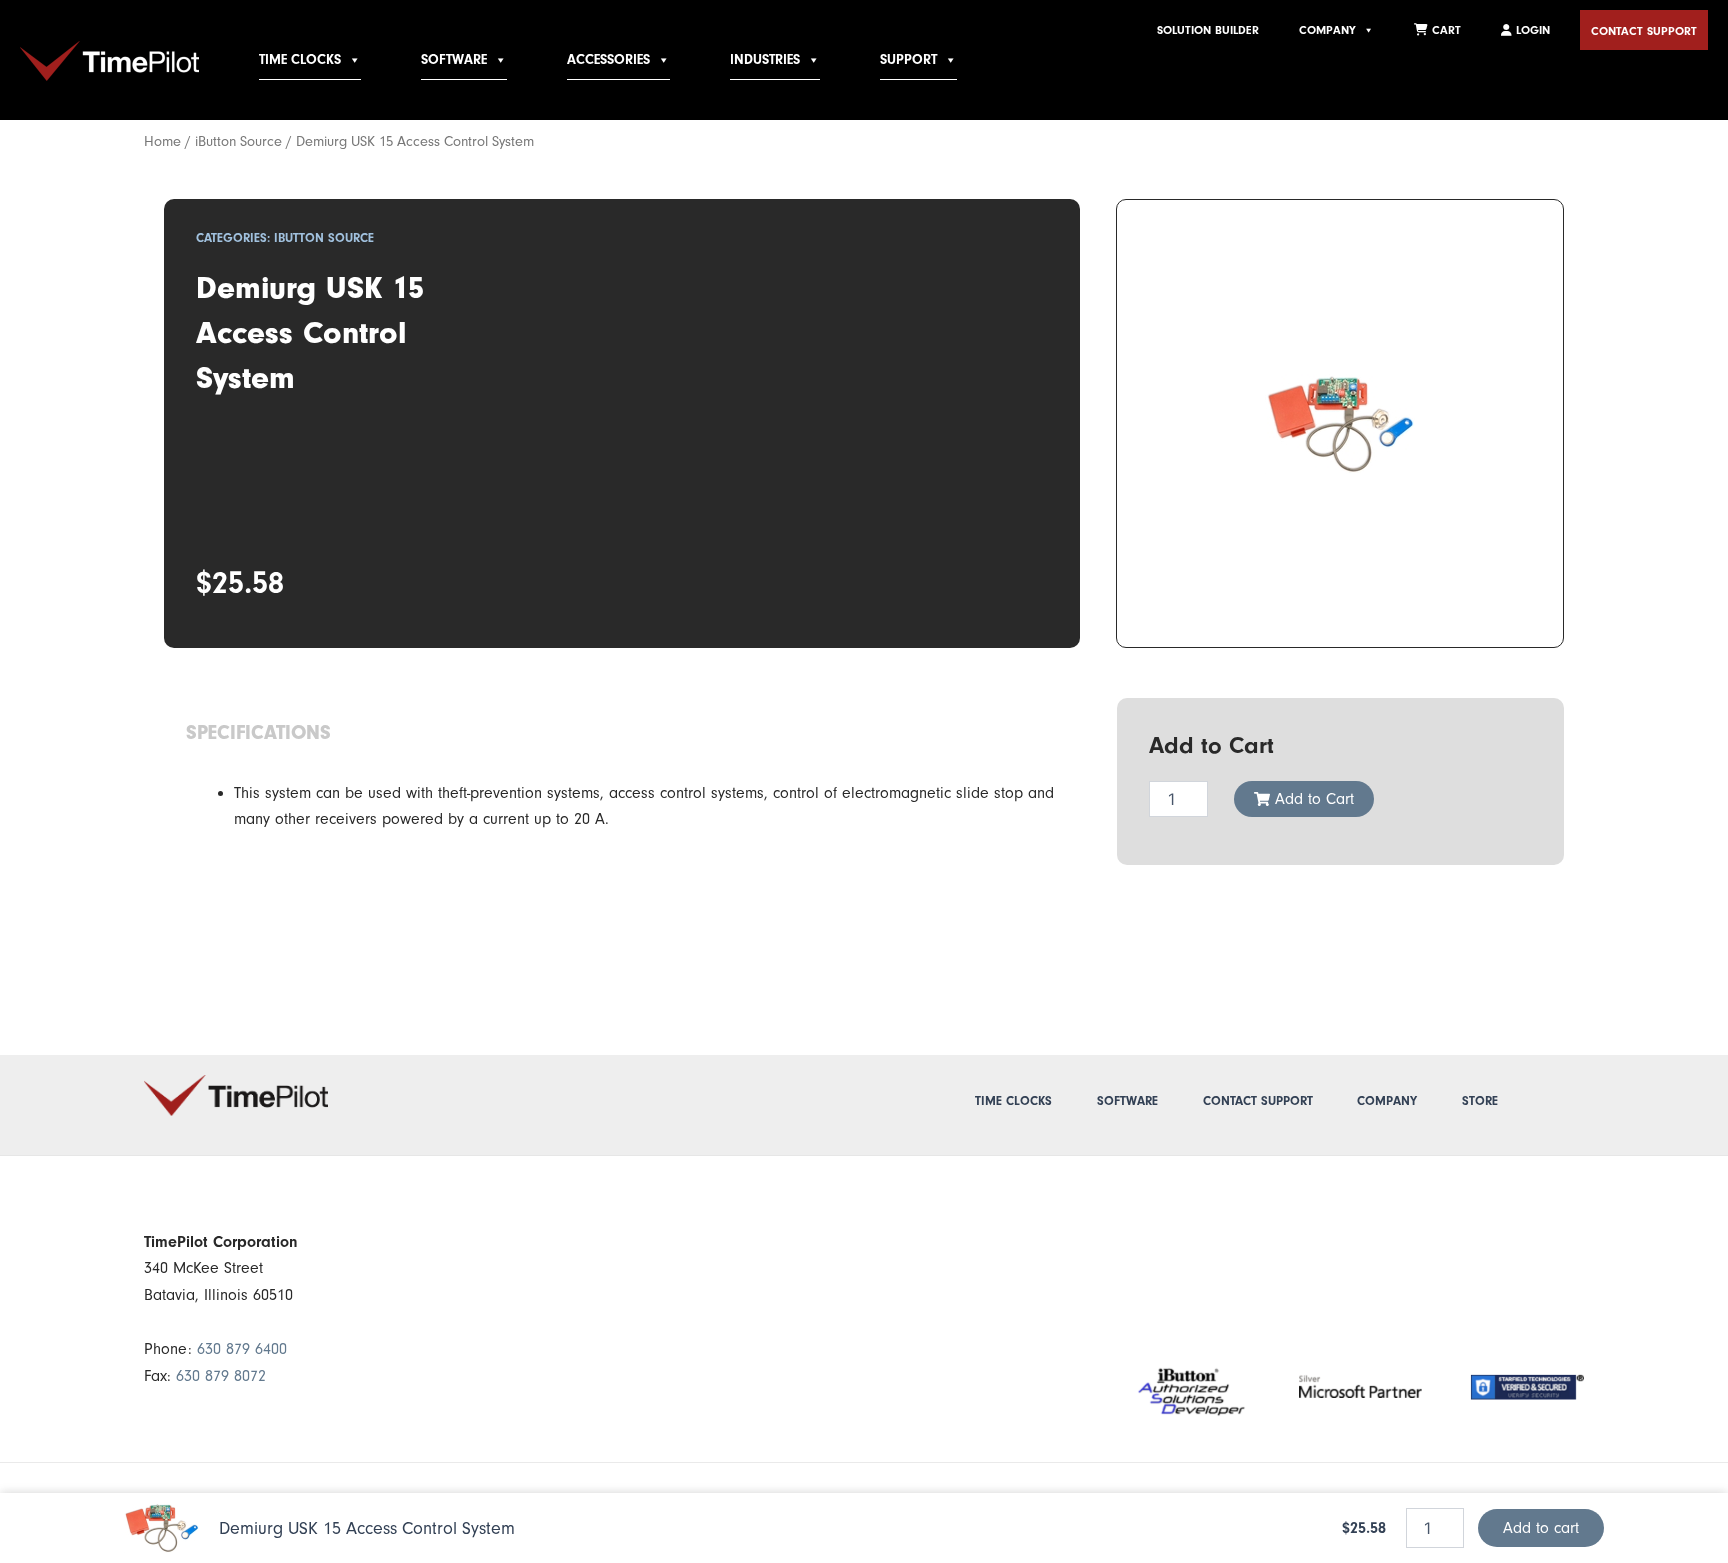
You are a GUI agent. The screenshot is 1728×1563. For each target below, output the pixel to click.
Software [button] (454, 60)
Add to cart (1541, 1528)
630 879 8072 (221, 1376)
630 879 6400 (242, 1349)
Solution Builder (1208, 30)
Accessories (608, 60)
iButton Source (238, 141)
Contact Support (1644, 31)
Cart (1444, 30)
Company (1327, 30)
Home (162, 141)
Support (908, 60)
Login (1531, 30)
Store (1480, 1101)
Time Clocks (300, 60)
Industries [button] (765, 60)
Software (1127, 1101)
